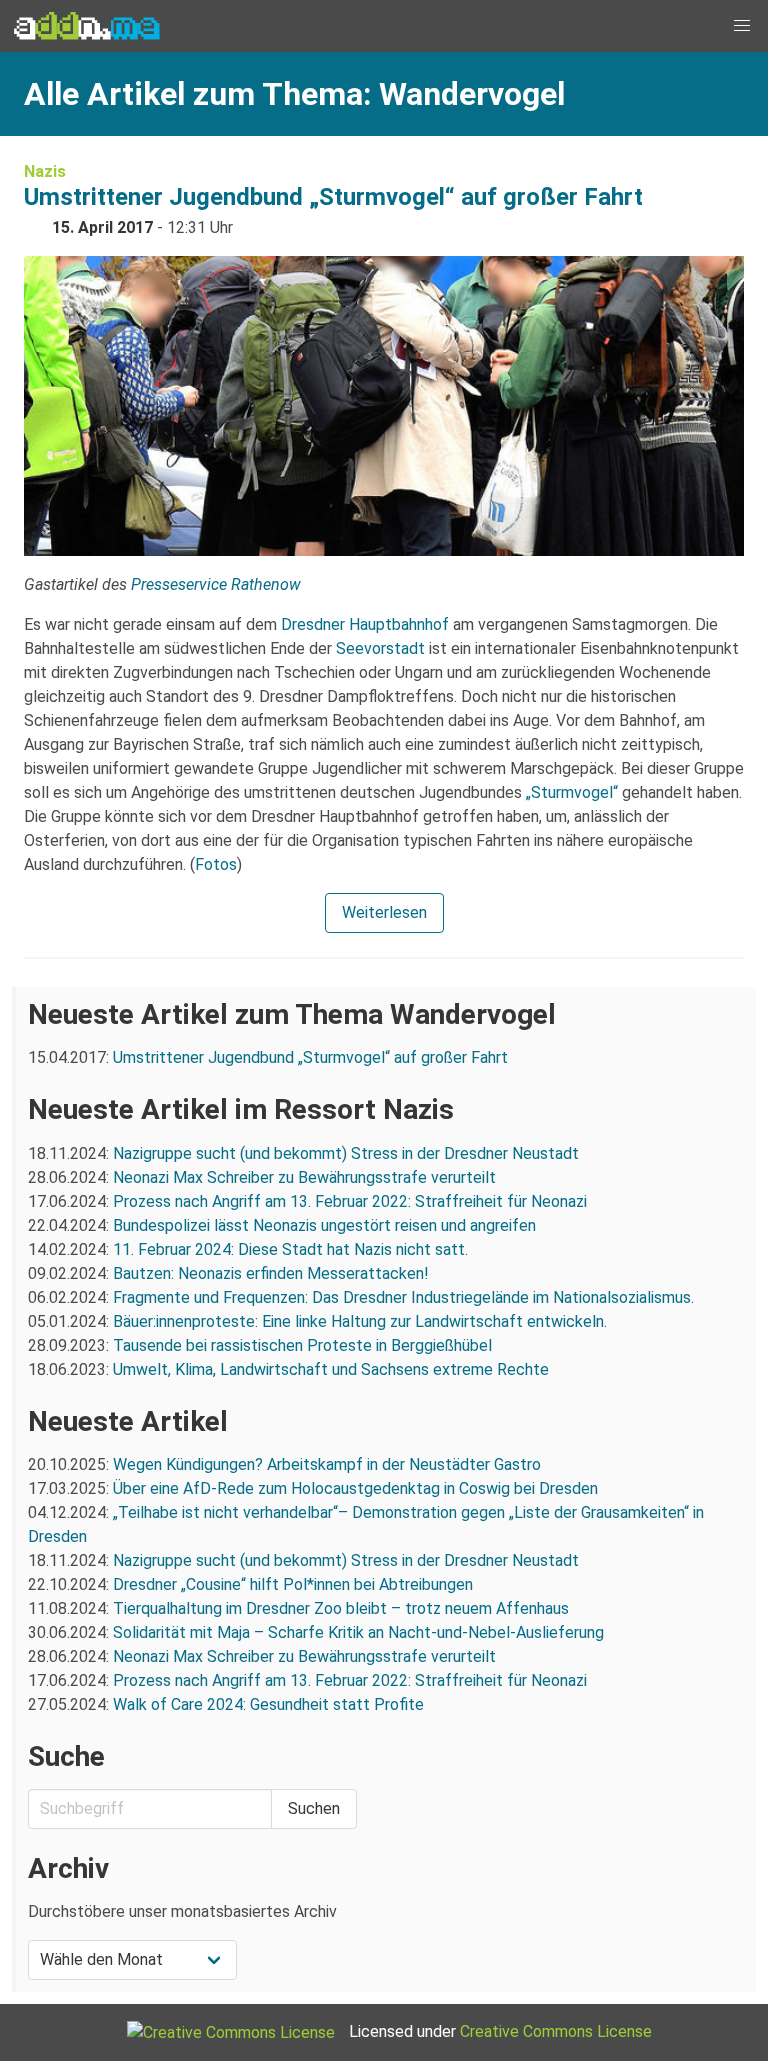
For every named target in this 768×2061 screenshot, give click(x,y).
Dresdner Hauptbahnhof (365, 624)
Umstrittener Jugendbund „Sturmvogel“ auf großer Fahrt (333, 197)
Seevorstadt (380, 648)
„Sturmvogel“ (572, 792)
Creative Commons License (556, 2031)
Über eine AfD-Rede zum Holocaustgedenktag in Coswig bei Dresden (355, 1488)
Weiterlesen (384, 912)
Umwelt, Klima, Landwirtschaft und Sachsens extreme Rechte (331, 1369)
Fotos (216, 864)
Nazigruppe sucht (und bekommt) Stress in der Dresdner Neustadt (346, 1153)
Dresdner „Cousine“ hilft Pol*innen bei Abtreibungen (293, 1584)
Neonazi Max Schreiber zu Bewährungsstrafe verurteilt (304, 1177)
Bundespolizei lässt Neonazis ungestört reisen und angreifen (324, 1225)
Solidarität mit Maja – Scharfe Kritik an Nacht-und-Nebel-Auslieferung (358, 1632)
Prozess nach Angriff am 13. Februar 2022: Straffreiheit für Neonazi (350, 1201)
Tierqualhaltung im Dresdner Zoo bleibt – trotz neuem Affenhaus (341, 1608)
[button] (742, 26)
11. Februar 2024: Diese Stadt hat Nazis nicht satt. (292, 1249)
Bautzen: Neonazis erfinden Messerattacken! (271, 1273)
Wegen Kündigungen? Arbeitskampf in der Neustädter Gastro (327, 1464)
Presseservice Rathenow (216, 584)
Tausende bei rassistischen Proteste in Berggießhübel (302, 1345)
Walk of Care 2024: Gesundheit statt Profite (268, 1704)
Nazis (45, 171)
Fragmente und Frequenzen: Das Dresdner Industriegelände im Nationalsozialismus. (403, 1297)
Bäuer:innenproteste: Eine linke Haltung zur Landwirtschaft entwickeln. (360, 1321)
